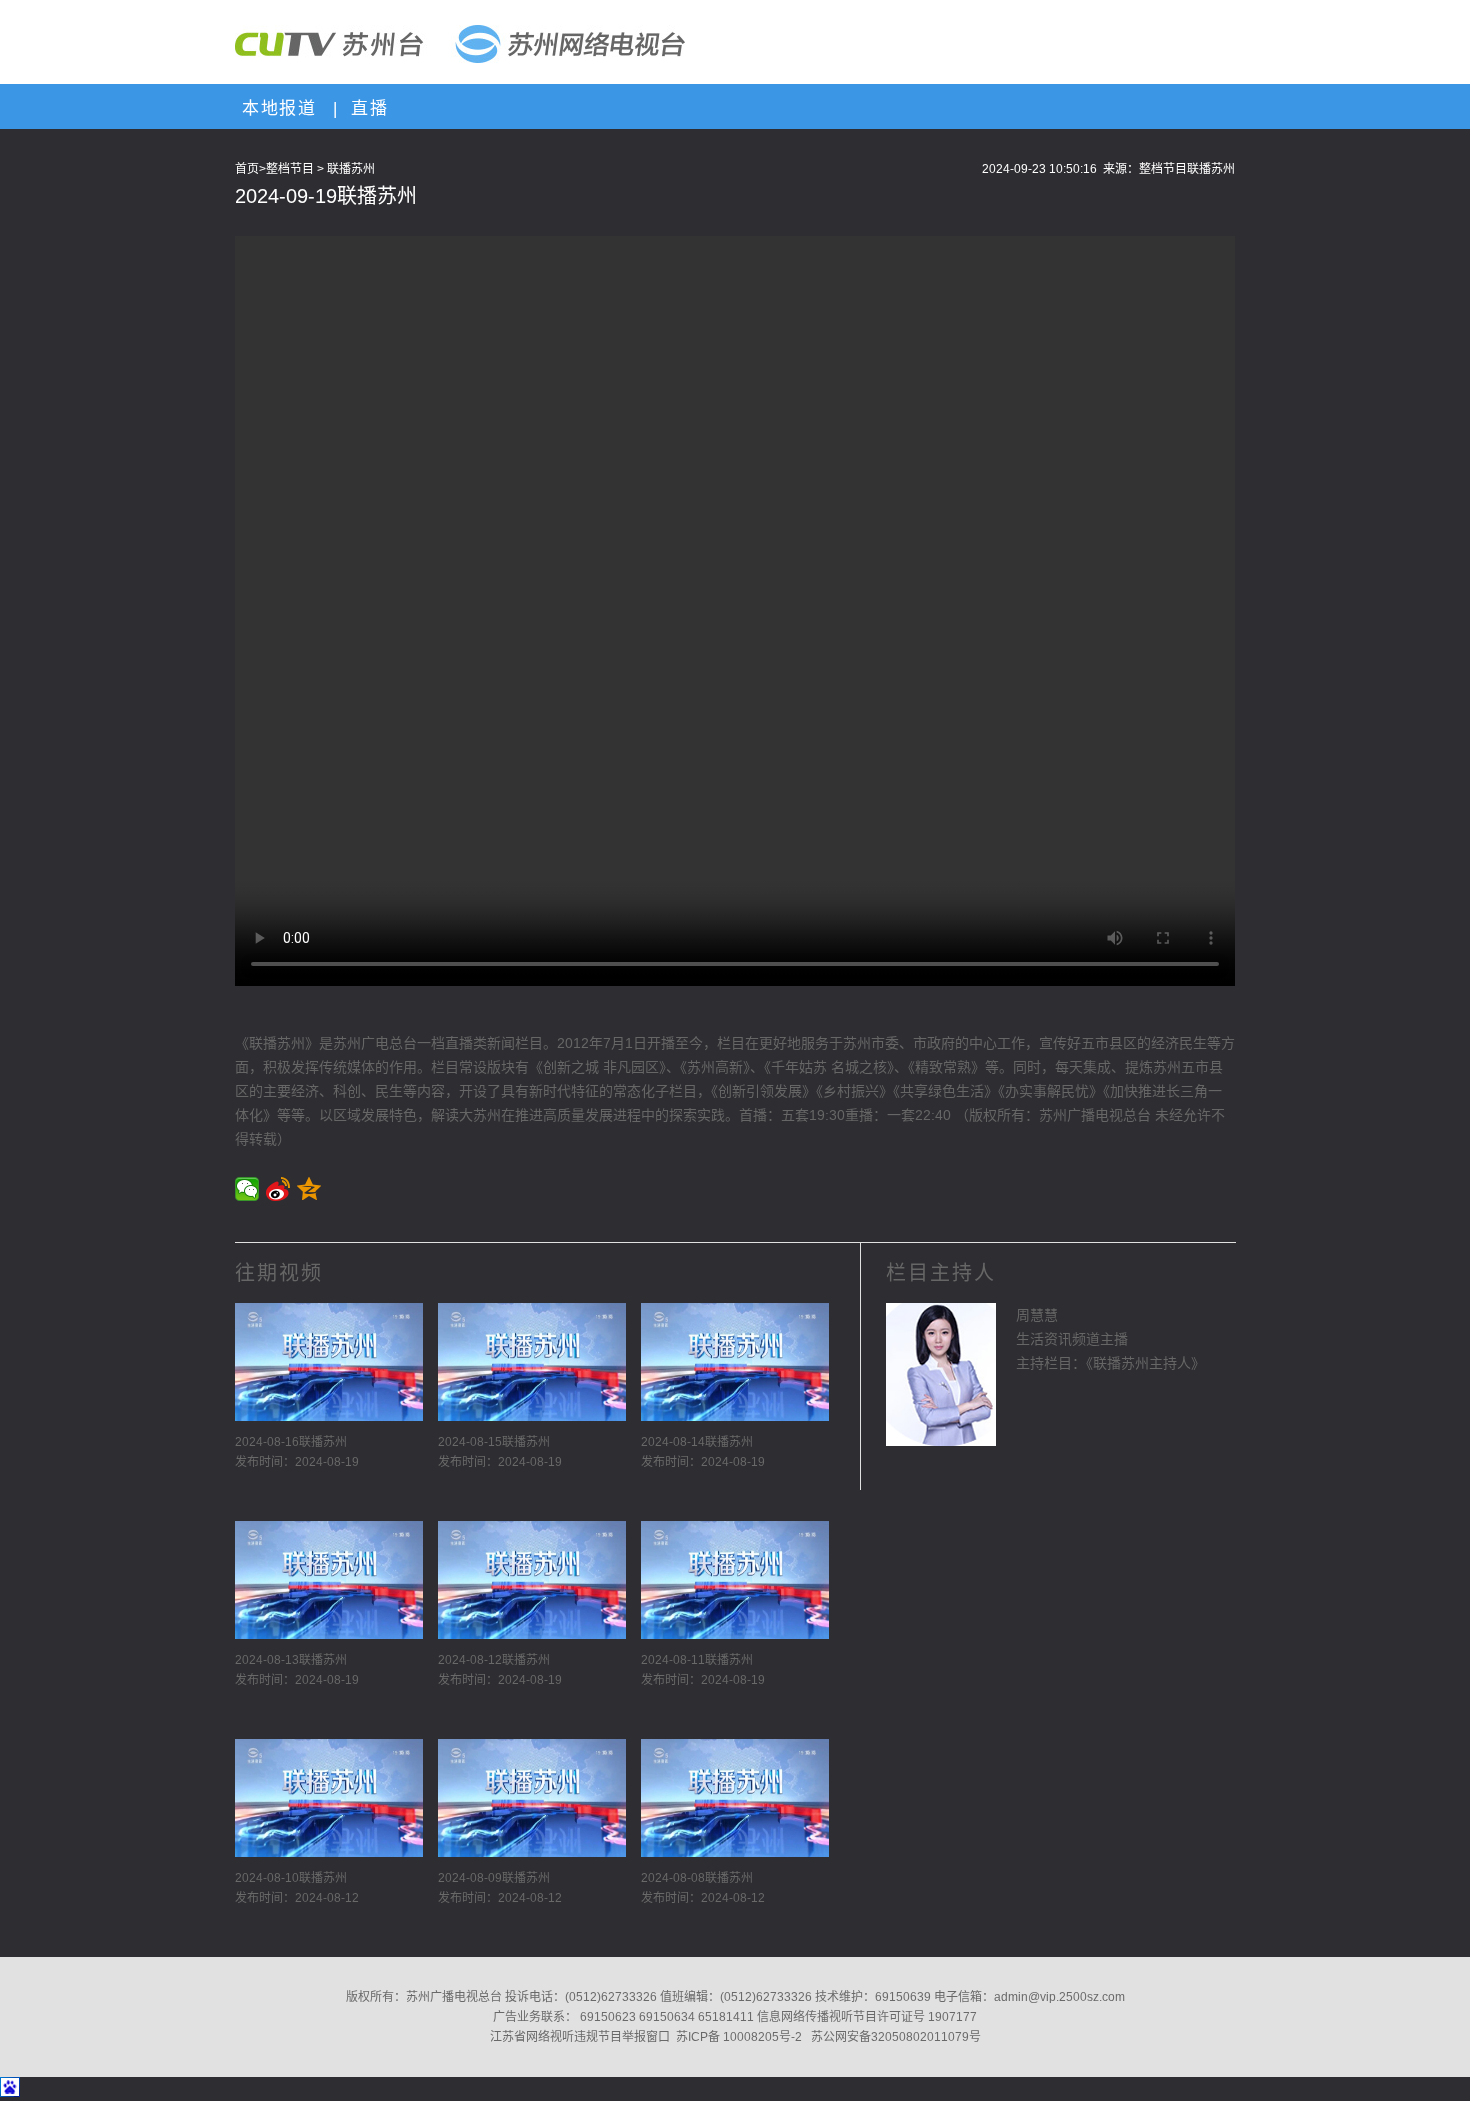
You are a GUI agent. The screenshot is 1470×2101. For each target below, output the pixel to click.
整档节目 (290, 169)
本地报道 (276, 108)
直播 (366, 108)
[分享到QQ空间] (309, 1189)
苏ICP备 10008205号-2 (739, 2037)
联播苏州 (351, 169)
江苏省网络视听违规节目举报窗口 (580, 2037)
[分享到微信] (247, 1189)
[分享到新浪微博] (278, 1189)
